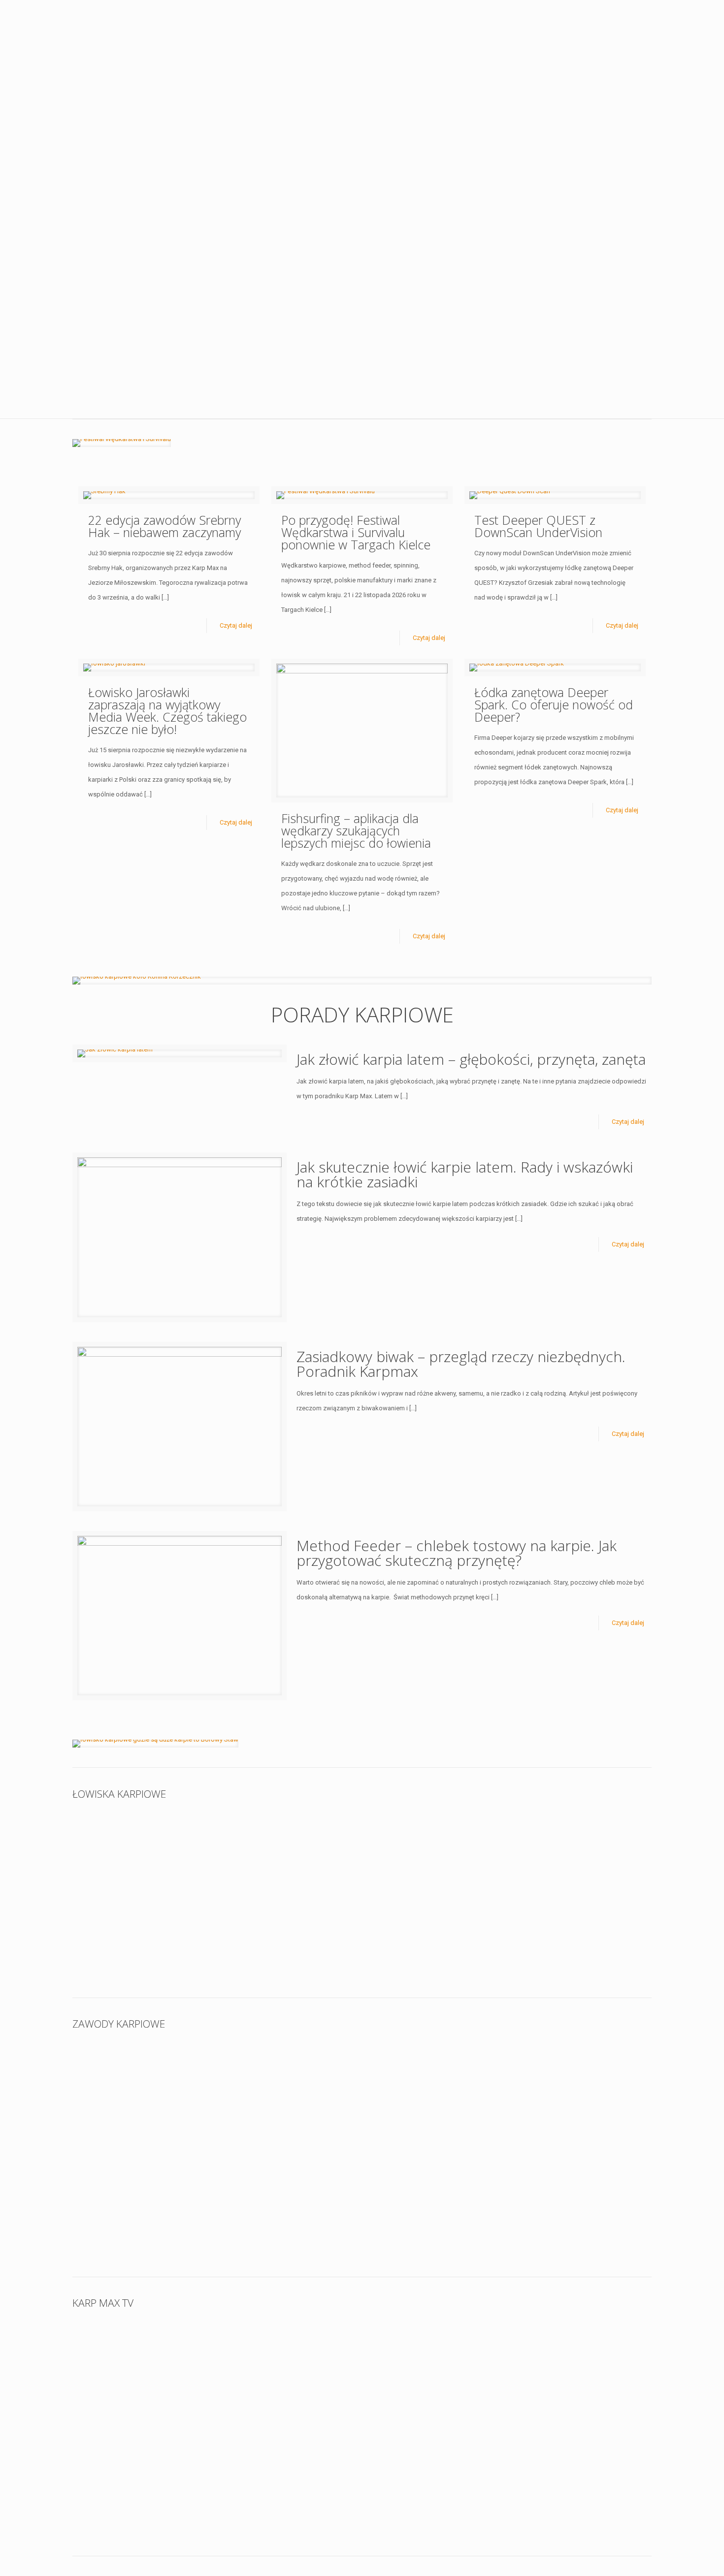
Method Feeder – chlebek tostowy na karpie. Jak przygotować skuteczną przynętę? (457, 1553)
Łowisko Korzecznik (411, 1846)
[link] (122, 443)
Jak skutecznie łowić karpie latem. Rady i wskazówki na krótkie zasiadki (465, 1174)
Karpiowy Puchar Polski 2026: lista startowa (434, 2083)
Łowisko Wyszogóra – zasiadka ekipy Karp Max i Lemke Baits (135, 1859)
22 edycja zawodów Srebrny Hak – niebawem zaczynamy (165, 526)
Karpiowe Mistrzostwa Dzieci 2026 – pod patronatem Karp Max (144, 2089)
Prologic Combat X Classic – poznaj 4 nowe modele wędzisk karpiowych (285, 2368)
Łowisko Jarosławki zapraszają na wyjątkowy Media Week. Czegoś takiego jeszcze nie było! (167, 711)
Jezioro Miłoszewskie (269, 1846)
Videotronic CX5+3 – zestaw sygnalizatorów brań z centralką (575, 2368)
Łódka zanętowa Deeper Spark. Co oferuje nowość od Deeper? (554, 704)
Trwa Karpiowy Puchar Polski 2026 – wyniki (288, 2083)
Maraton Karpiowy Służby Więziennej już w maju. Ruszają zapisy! (570, 2089)
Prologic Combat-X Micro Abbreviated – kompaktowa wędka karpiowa (429, 2368)
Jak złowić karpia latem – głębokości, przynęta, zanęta (471, 1059)
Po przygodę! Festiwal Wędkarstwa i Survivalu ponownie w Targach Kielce (356, 532)
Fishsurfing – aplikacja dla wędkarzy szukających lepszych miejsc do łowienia (356, 830)
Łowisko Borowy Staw (561, 1846)
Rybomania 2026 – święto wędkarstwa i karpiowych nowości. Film (136, 2478)
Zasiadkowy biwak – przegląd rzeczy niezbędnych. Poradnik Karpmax (461, 1364)
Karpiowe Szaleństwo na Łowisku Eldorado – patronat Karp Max (143, 2198)
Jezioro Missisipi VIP (267, 1932)
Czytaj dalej (236, 625)
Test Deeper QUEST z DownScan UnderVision (538, 526)
